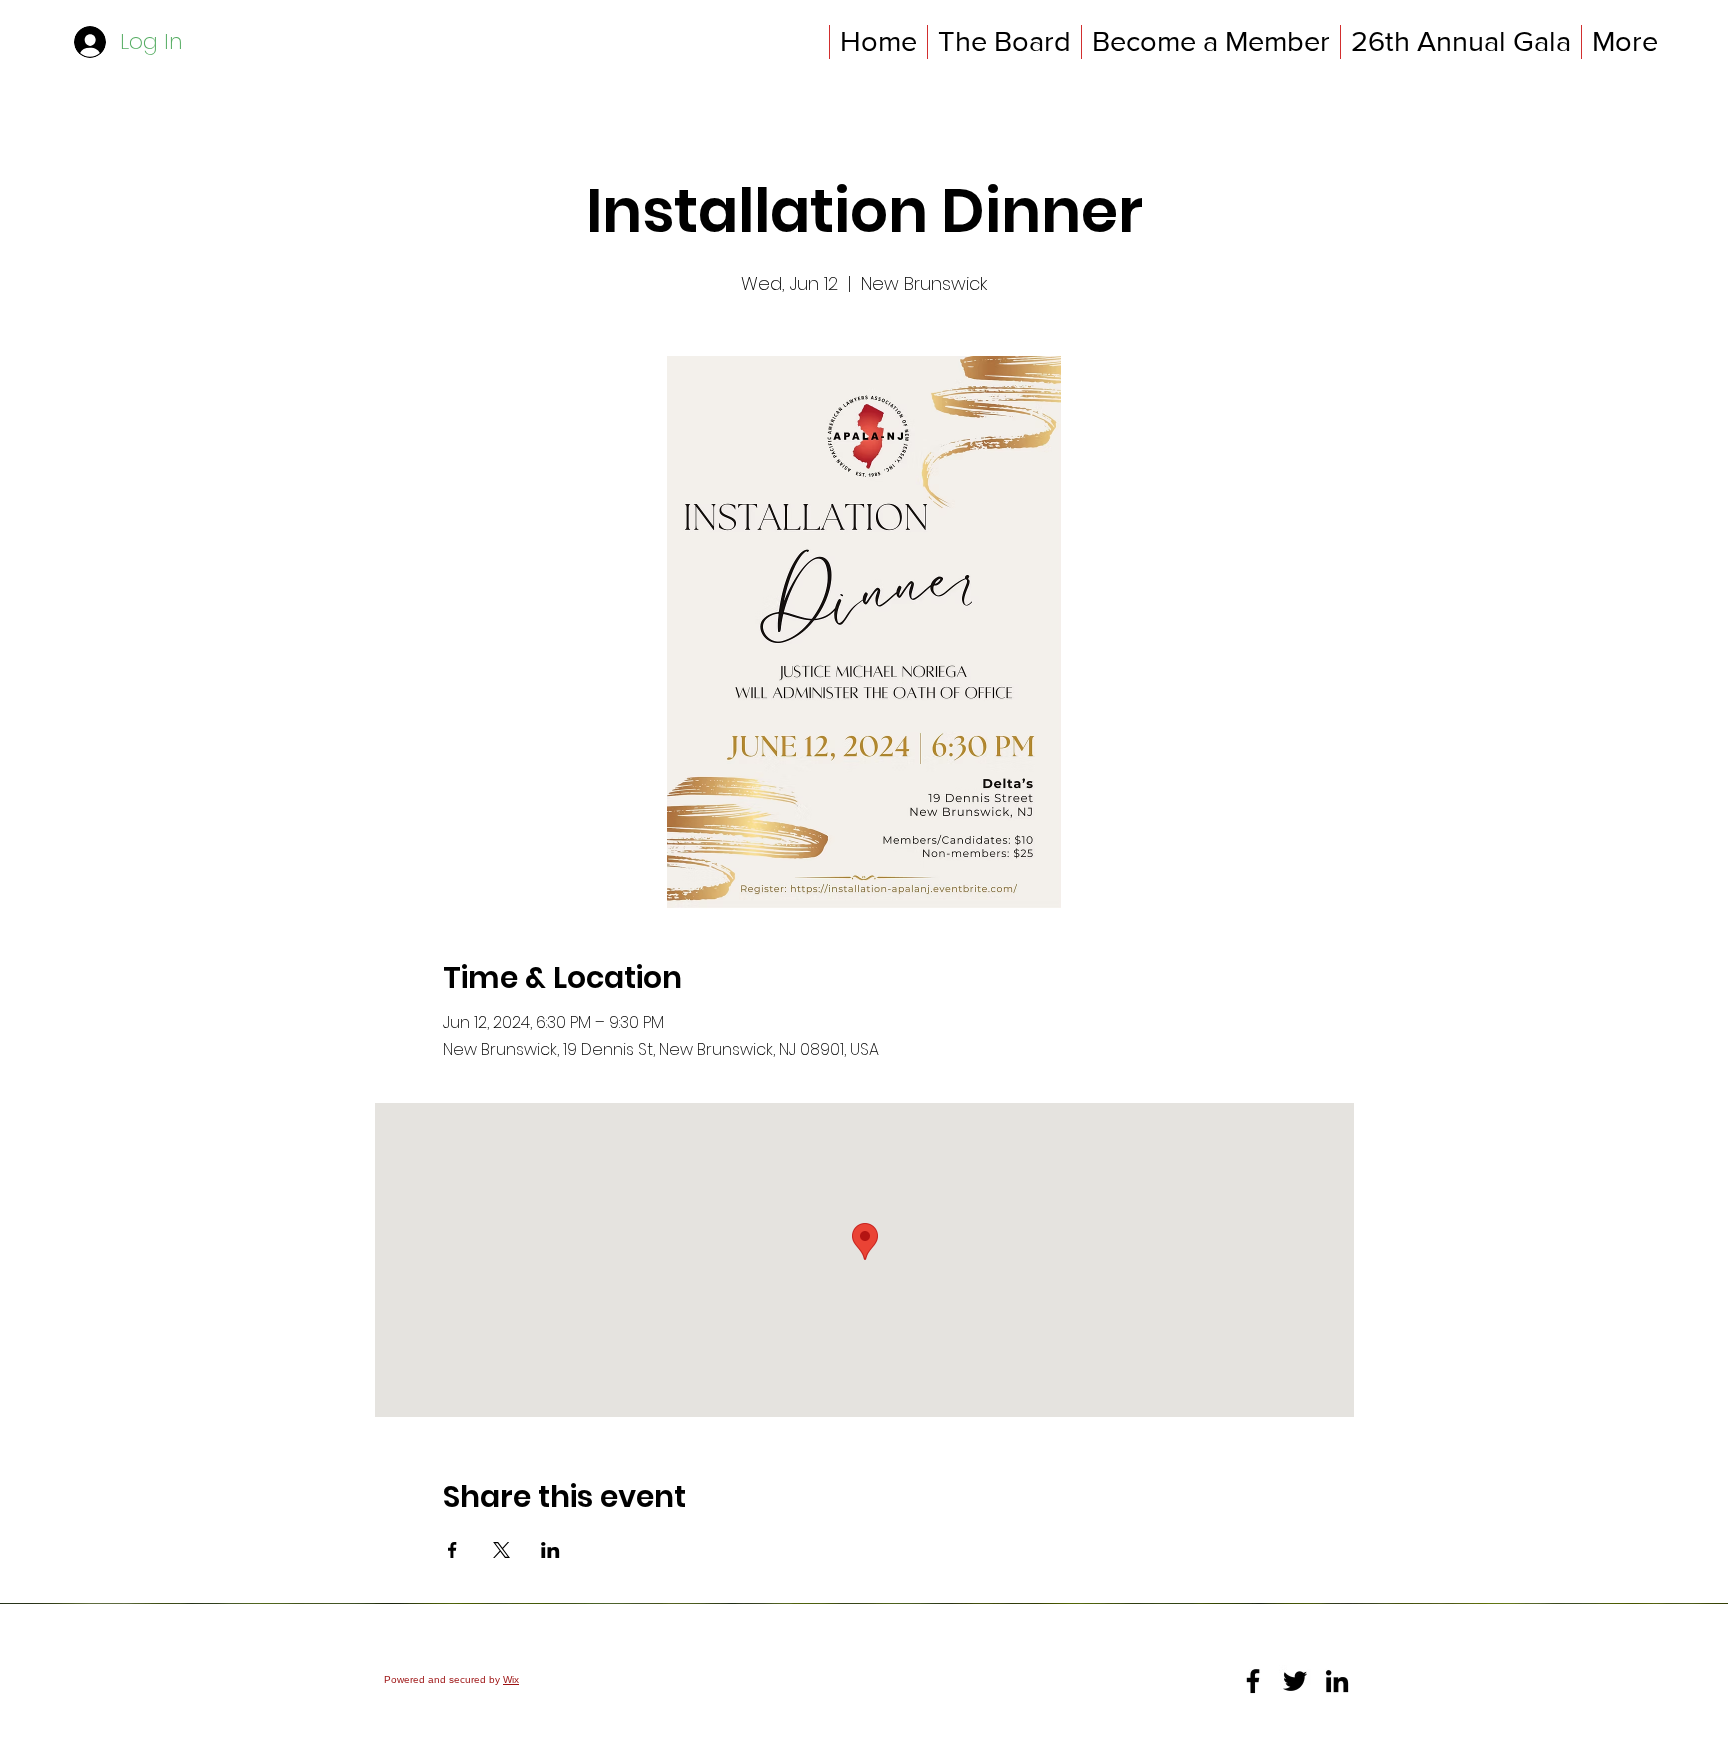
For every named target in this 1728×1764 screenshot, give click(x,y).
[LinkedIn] (1337, 1681)
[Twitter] (1295, 1681)
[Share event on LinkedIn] (550, 1550)
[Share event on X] (501, 1550)
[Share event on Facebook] (452, 1550)
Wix (511, 1679)
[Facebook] (1253, 1681)
